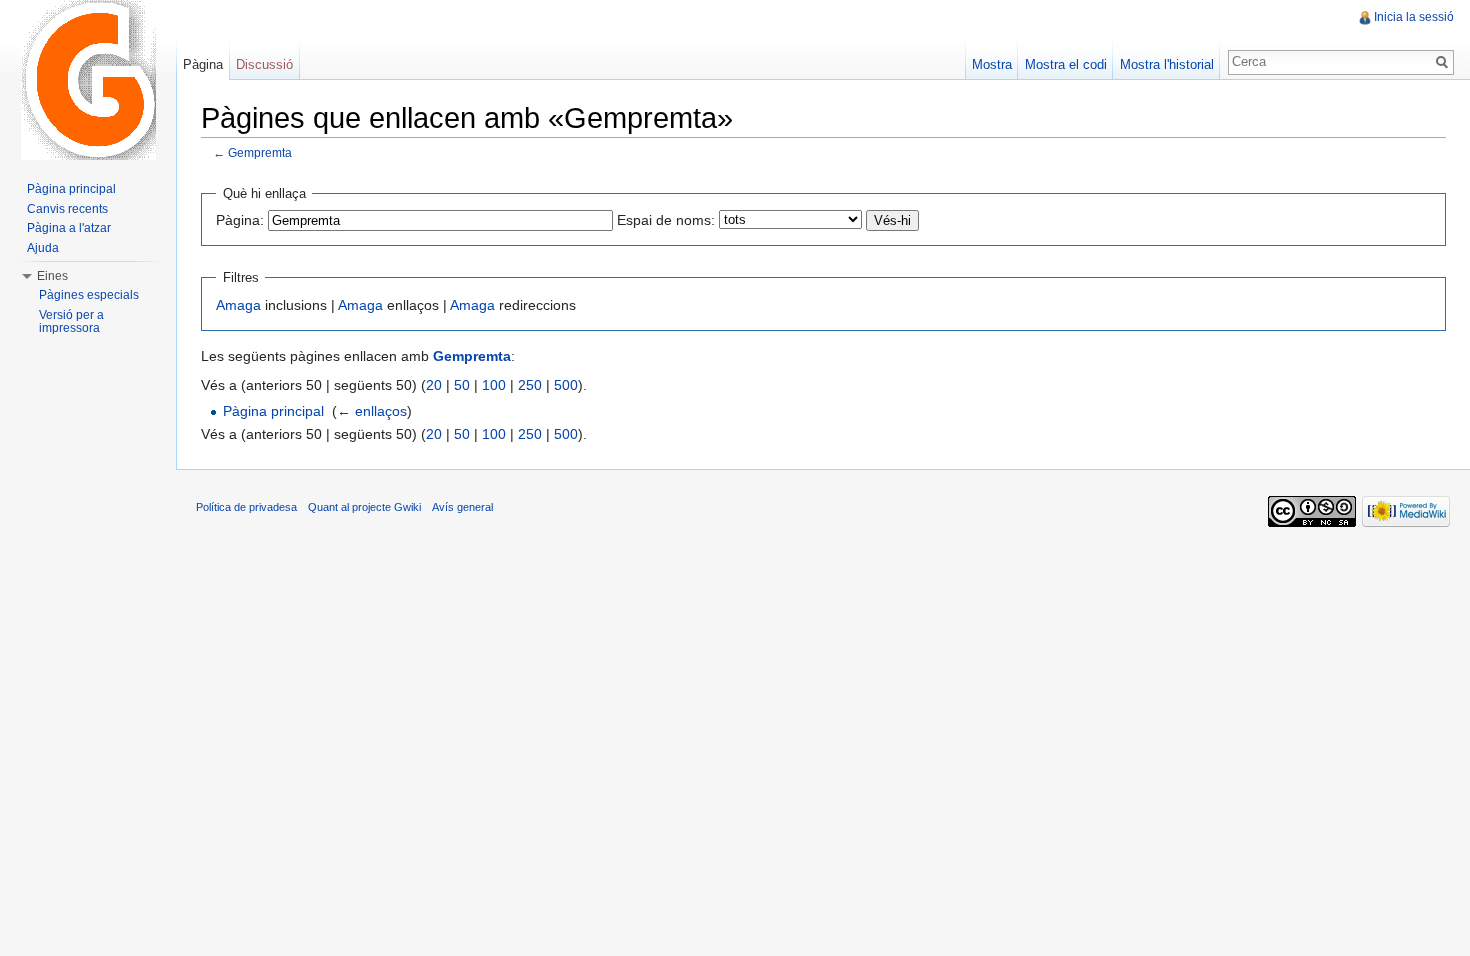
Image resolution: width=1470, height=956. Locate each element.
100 (494, 385)
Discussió (264, 64)
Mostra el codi (1066, 64)
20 (434, 385)
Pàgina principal (273, 411)
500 (566, 385)
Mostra (992, 64)
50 (462, 385)
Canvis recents (67, 209)
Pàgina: (240, 220)
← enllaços (372, 411)
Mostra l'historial (1167, 64)
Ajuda (43, 248)
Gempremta (260, 152)
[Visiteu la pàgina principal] (88, 80)
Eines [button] (52, 276)
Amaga (238, 305)
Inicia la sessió (1414, 17)
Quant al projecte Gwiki (364, 507)
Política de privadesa (246, 507)
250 (530, 385)
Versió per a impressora (71, 322)
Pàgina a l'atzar (69, 228)
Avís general (462, 507)
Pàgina (203, 64)
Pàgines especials (89, 295)
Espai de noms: (666, 220)
